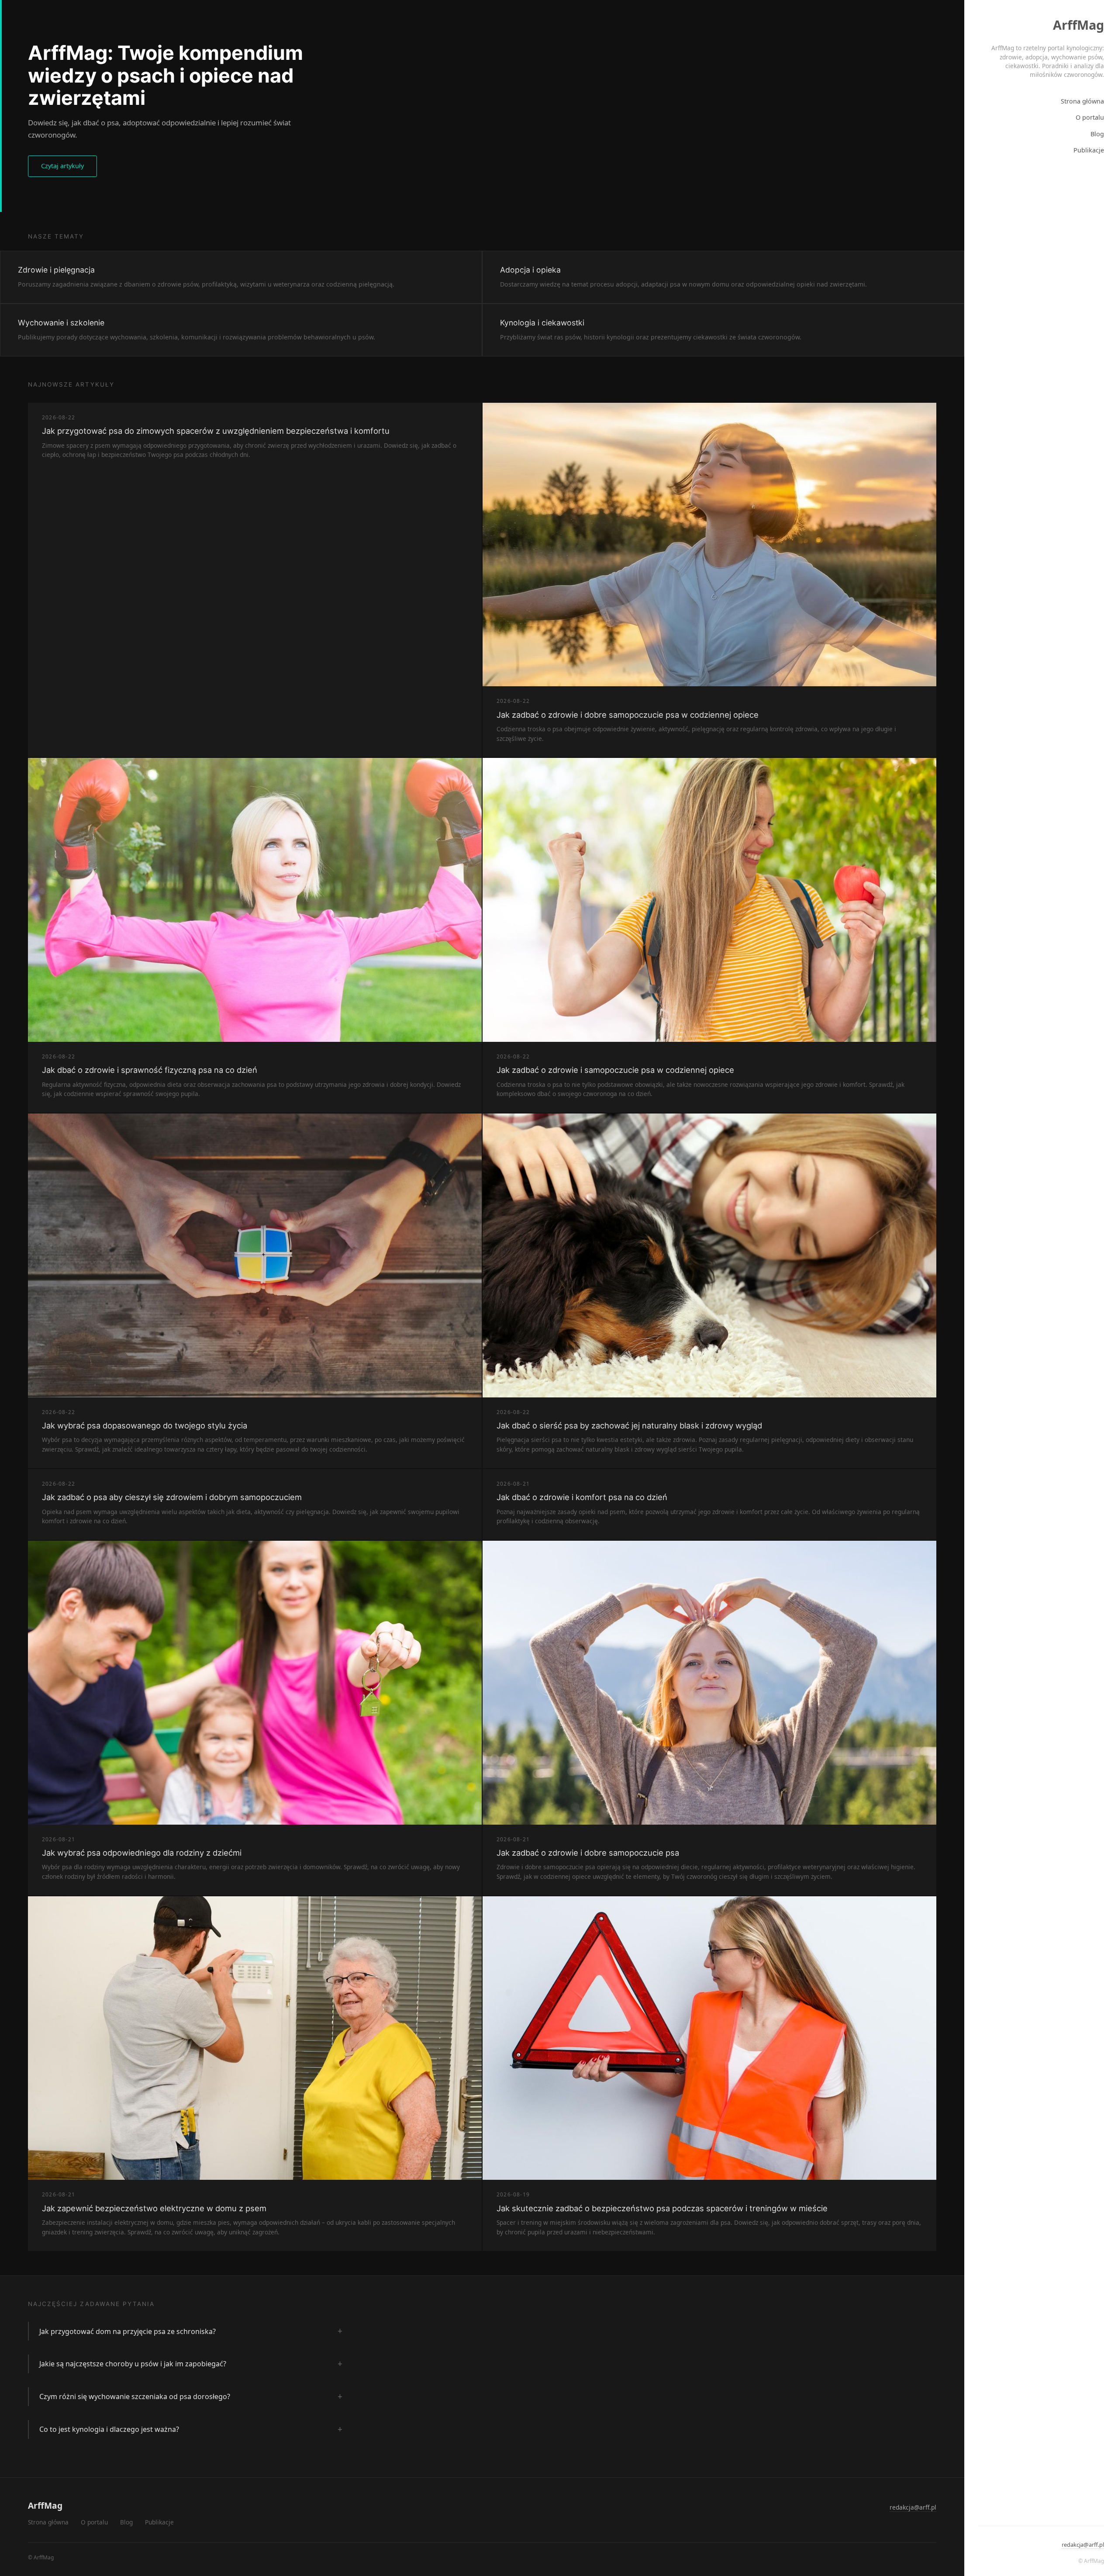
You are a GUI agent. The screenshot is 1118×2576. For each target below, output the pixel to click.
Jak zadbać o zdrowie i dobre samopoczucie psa (588, 1853)
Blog (1097, 134)
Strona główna (1082, 101)
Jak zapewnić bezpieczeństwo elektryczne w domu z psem (154, 2208)
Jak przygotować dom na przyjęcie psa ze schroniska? (128, 2331)
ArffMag (1078, 25)
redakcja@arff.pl (1083, 2545)
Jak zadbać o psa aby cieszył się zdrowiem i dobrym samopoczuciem (172, 1497)
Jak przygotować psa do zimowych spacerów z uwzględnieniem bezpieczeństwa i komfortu (216, 431)
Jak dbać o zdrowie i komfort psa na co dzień (582, 1497)
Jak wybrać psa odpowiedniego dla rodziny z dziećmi (142, 1853)
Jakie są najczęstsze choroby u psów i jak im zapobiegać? (133, 2364)
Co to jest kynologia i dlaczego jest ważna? (109, 2429)
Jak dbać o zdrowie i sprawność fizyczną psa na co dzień (150, 1070)
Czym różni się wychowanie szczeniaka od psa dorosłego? (135, 2396)
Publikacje (1089, 150)
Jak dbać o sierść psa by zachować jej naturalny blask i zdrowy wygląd (629, 1425)
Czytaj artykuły (62, 166)
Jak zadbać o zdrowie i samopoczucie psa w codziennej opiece (615, 1070)
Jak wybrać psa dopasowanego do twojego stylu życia (145, 1425)
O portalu (1090, 117)
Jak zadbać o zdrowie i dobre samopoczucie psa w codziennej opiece (628, 715)
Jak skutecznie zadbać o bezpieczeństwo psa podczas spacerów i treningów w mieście (662, 2208)
